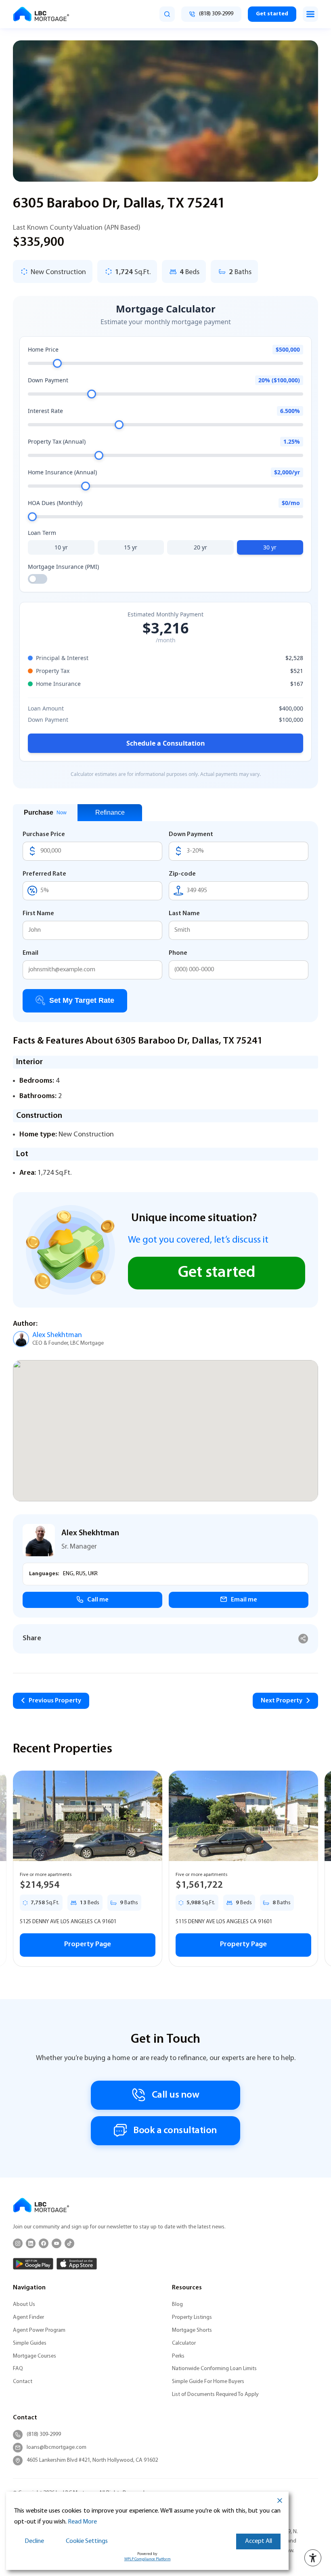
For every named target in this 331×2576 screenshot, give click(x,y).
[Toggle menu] (310, 14)
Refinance (110, 812)
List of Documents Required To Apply (215, 2395)
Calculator (184, 2343)
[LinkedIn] (31, 2243)
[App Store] (77, 2264)
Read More (82, 2522)
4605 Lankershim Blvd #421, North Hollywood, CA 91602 (92, 2460)
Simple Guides (30, 2343)
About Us (24, 2305)
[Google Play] (33, 2264)
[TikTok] (69, 2243)
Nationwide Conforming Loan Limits (214, 2369)
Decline (34, 2541)
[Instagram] (18, 2243)
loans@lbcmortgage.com (57, 2447)
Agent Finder (28, 2317)
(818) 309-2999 (44, 2435)
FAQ (18, 2369)
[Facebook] (44, 2243)
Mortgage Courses (35, 2356)
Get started (272, 14)
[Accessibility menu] (313, 2558)
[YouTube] (57, 2243)
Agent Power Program (39, 2330)
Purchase (45, 812)
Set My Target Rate (82, 1000)
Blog (177, 2305)
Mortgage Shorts (192, 2330)
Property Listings (192, 2317)
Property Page (88, 1945)
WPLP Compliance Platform (148, 2559)
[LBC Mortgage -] (41, 14)
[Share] (303, 1639)
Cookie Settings (87, 2541)
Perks (178, 2356)
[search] (167, 14)
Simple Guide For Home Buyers (208, 2382)
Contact (23, 2382)
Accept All (259, 2541)
